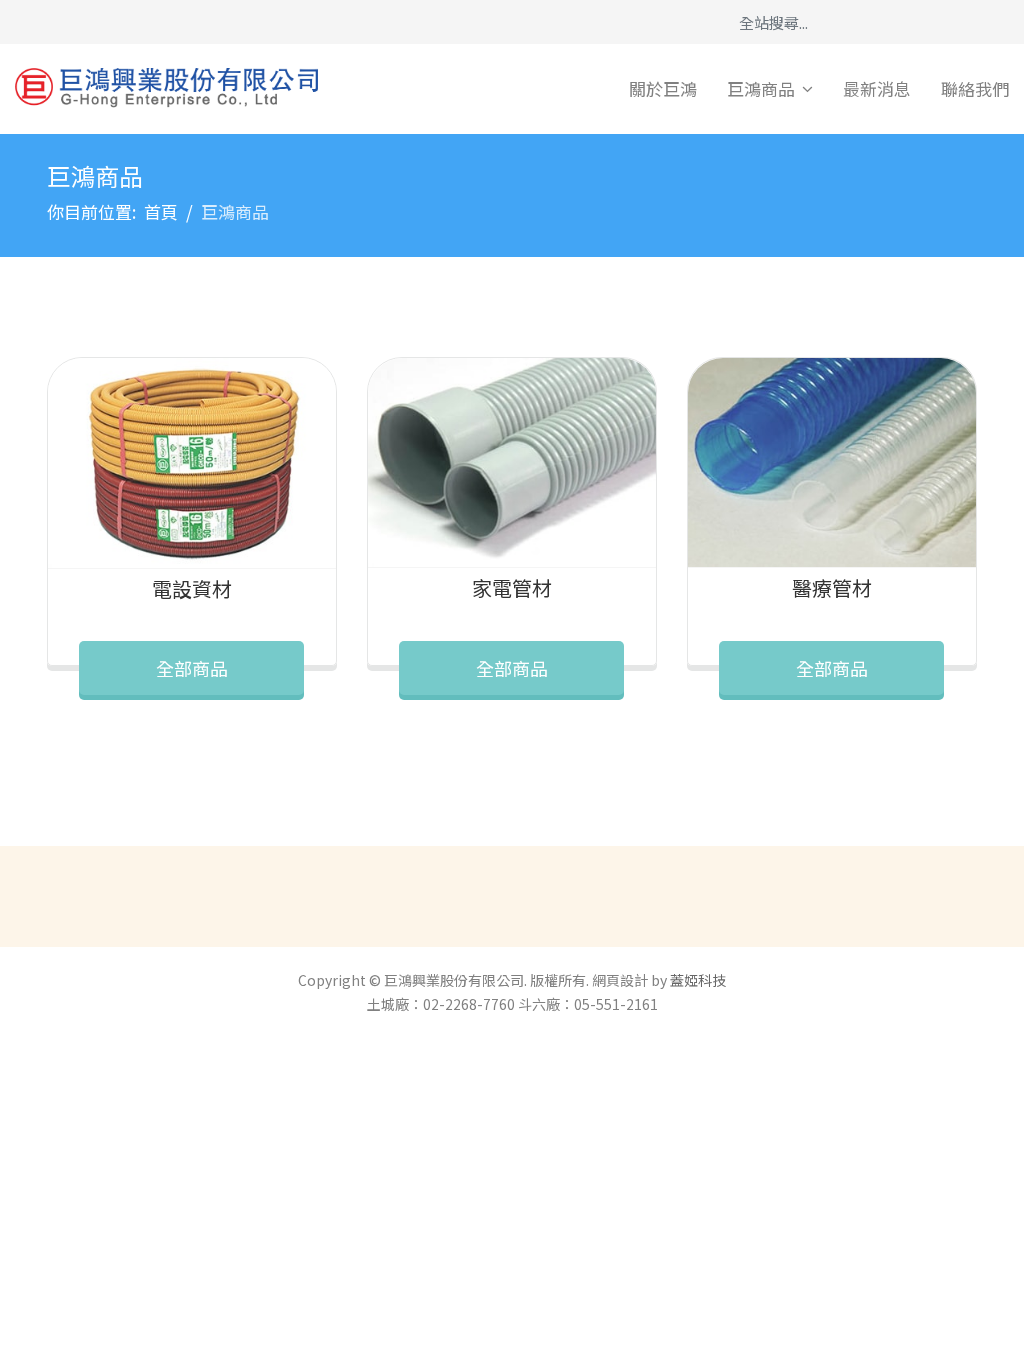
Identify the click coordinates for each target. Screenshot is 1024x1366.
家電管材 (512, 587)
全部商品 (192, 668)
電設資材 (192, 588)
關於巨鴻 (663, 88)
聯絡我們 (975, 88)
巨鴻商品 (761, 88)
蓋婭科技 (698, 980)
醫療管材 (832, 587)
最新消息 (877, 88)
